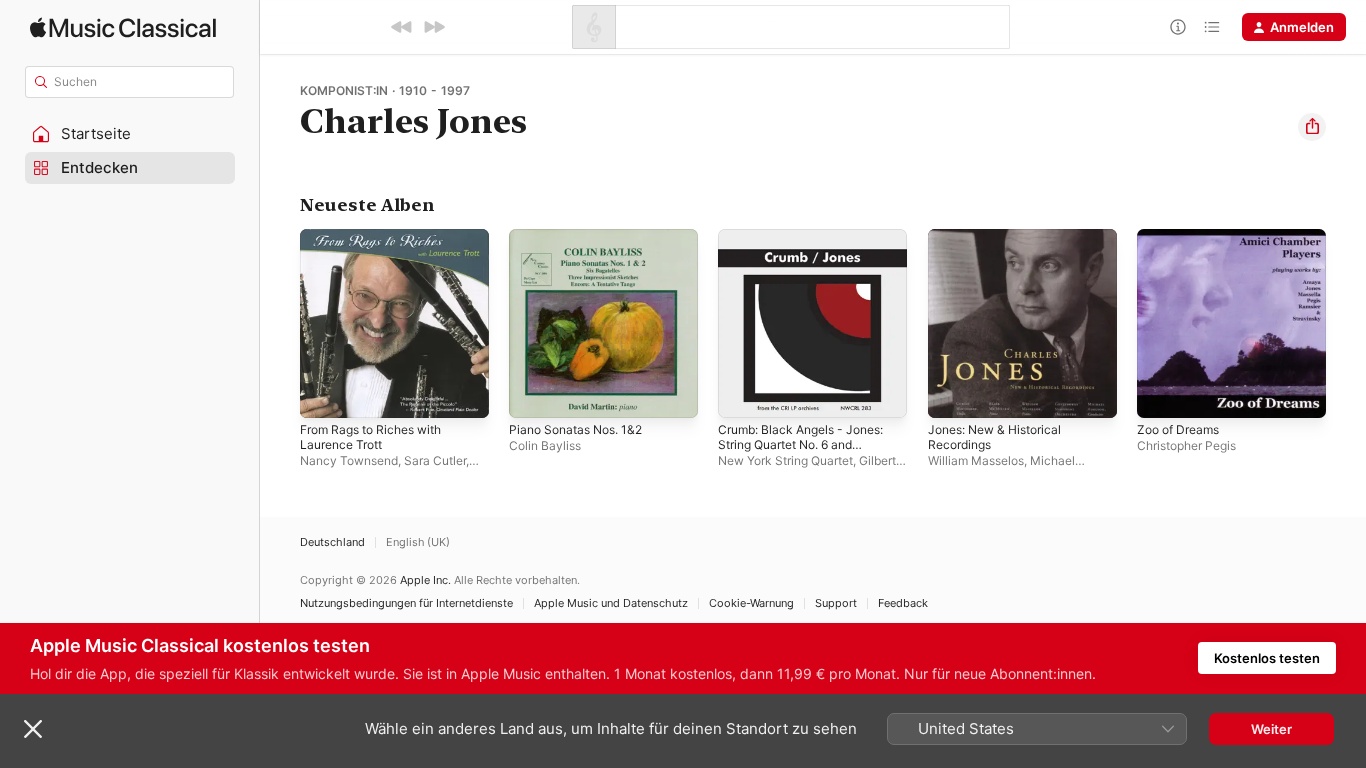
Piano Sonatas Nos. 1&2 (582, 237)
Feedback (903, 603)
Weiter (1271, 729)
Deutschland (332, 542)
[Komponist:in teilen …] (1312, 127)
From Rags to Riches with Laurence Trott (379, 245)
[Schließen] (33, 729)
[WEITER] (434, 27)
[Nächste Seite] (1346, 324)
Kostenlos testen (1267, 658)
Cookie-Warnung (751, 603)
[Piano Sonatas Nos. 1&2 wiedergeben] (534, 393)
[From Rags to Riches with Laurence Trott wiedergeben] (325, 393)
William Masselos (976, 460)
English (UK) (418, 542)
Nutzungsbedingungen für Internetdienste (406, 603)
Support (836, 603)
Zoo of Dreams (1183, 237)
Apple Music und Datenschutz (611, 603)
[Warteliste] (1212, 27)
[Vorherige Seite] (280, 324)
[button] (130, 134)
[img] (123, 27)
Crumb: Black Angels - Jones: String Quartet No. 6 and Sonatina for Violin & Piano (810, 253)
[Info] (1178, 27)
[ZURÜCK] (402, 27)
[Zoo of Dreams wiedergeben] (1162, 393)
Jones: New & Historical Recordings (1002, 245)
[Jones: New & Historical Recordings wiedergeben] (953, 393)
